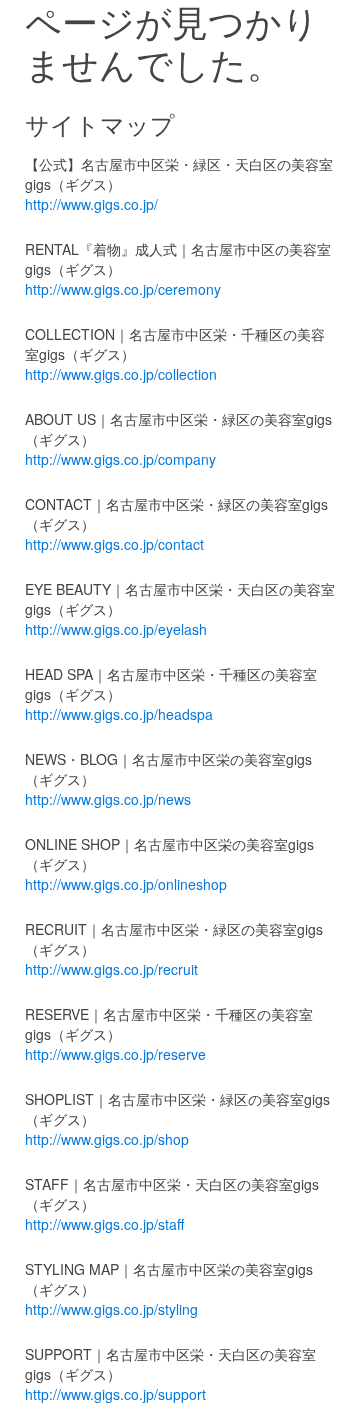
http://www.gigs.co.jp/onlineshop (126, 884)
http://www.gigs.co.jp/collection (121, 374)
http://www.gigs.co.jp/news (108, 799)
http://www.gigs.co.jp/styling (111, 1309)
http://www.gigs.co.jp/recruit (111, 969)
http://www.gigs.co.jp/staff (104, 1224)
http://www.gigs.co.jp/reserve (115, 1054)
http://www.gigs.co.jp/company (120, 459)
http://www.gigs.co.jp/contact (114, 544)
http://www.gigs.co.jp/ (91, 204)
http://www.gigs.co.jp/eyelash (116, 629)
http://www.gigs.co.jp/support (115, 1394)
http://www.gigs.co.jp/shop (107, 1139)
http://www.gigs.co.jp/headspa (119, 714)
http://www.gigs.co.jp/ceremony (123, 289)
